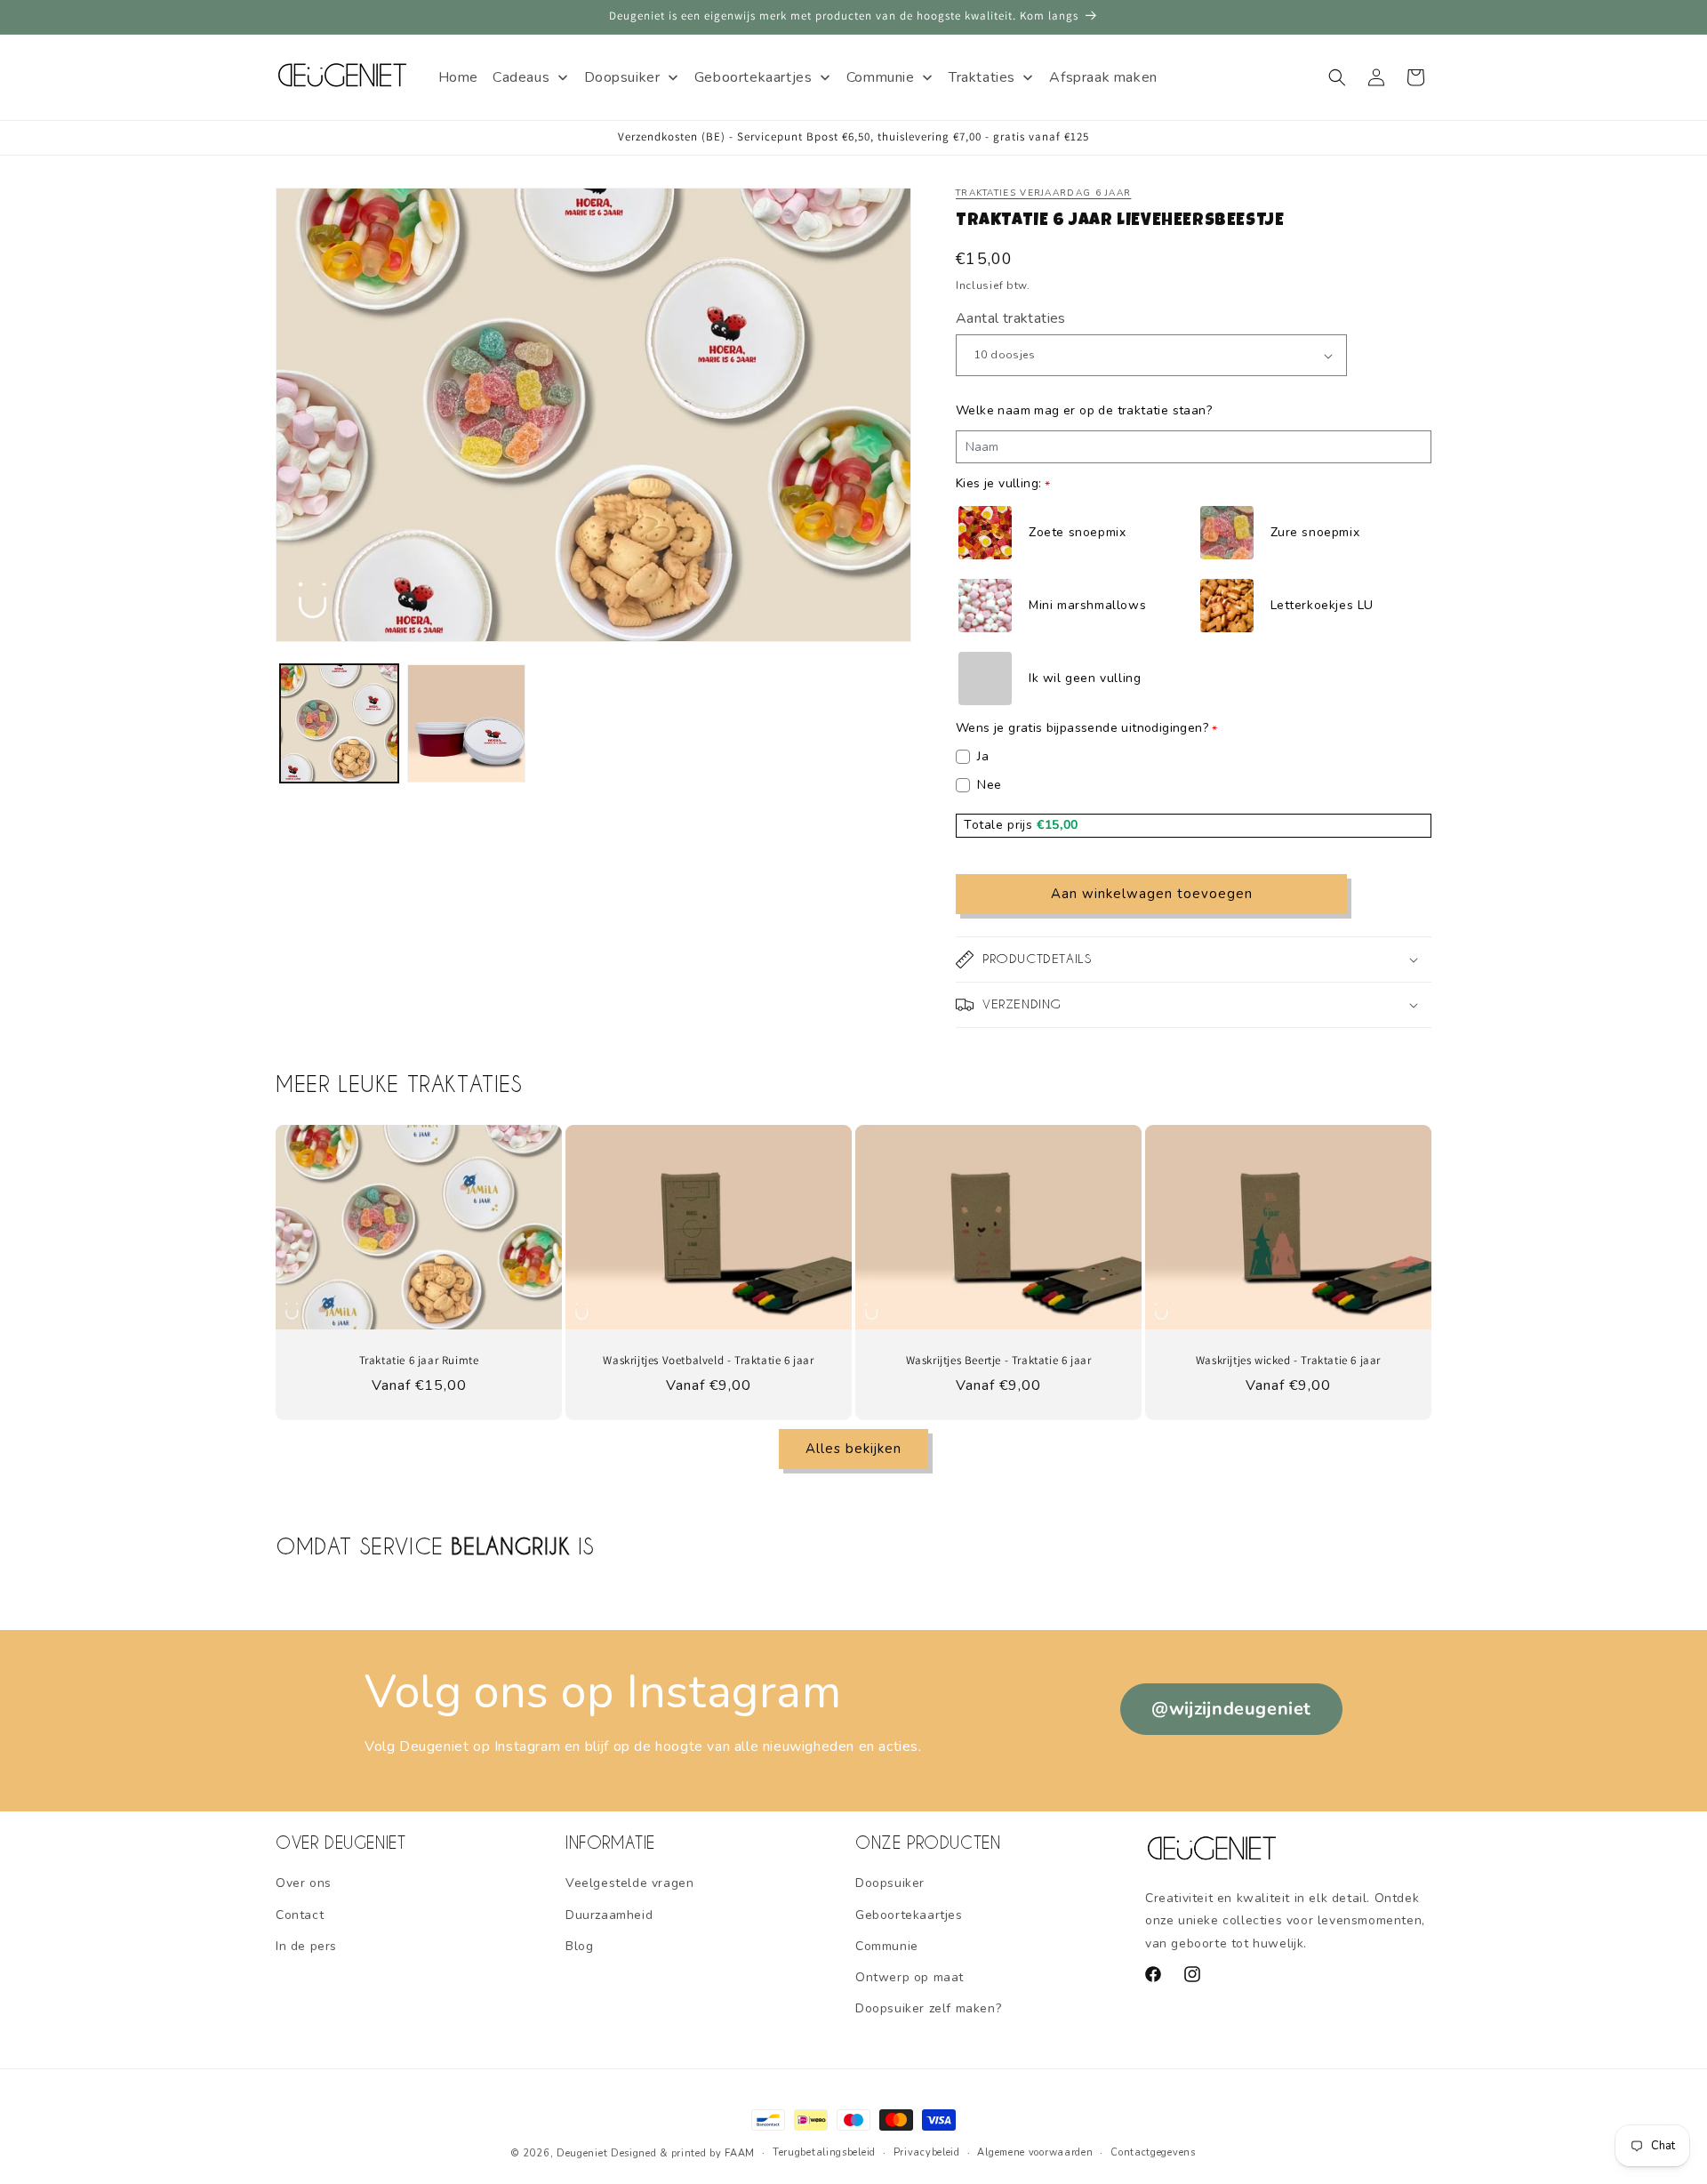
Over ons (304, 1883)
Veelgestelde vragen (629, 1883)
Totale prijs (1000, 825)
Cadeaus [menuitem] (521, 77)
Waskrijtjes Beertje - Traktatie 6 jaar (999, 1361)
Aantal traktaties (1011, 318)
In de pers (306, 1946)
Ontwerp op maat (910, 1977)
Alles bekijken (853, 1449)
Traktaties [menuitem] (982, 77)
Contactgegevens (1153, 2152)
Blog (579, 1946)
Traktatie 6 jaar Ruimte (419, 1361)
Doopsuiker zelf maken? (928, 2008)
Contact (300, 1915)
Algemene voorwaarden (1035, 2152)
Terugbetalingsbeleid (824, 2152)
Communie (887, 1946)
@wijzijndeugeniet (1231, 1709)
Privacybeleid (927, 2152)
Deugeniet (582, 2153)
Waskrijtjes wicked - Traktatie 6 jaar (1288, 1361)
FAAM (740, 2153)
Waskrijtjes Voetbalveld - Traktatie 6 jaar (708, 1361)
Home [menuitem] (458, 77)
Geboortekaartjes (909, 1915)
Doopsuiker (890, 1883)
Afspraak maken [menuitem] (1103, 77)
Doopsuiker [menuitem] (622, 77)
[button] (1337, 77)
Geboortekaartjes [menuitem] (753, 77)
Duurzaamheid (609, 1915)
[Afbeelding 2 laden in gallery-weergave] (466, 723)
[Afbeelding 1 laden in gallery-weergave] (339, 723)
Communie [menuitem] (881, 77)
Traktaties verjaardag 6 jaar (1043, 193)
